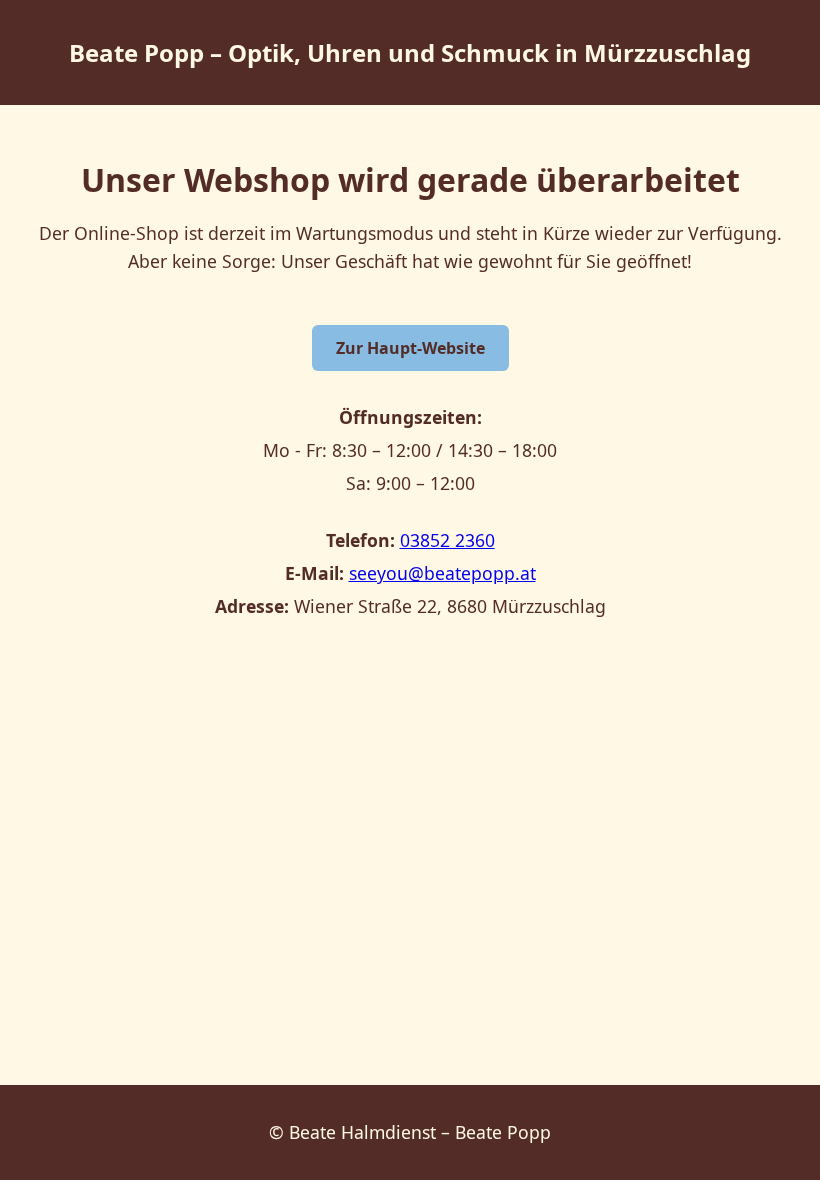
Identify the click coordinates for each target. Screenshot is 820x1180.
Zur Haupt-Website (410, 348)
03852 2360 (447, 540)
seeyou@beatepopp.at (442, 573)
